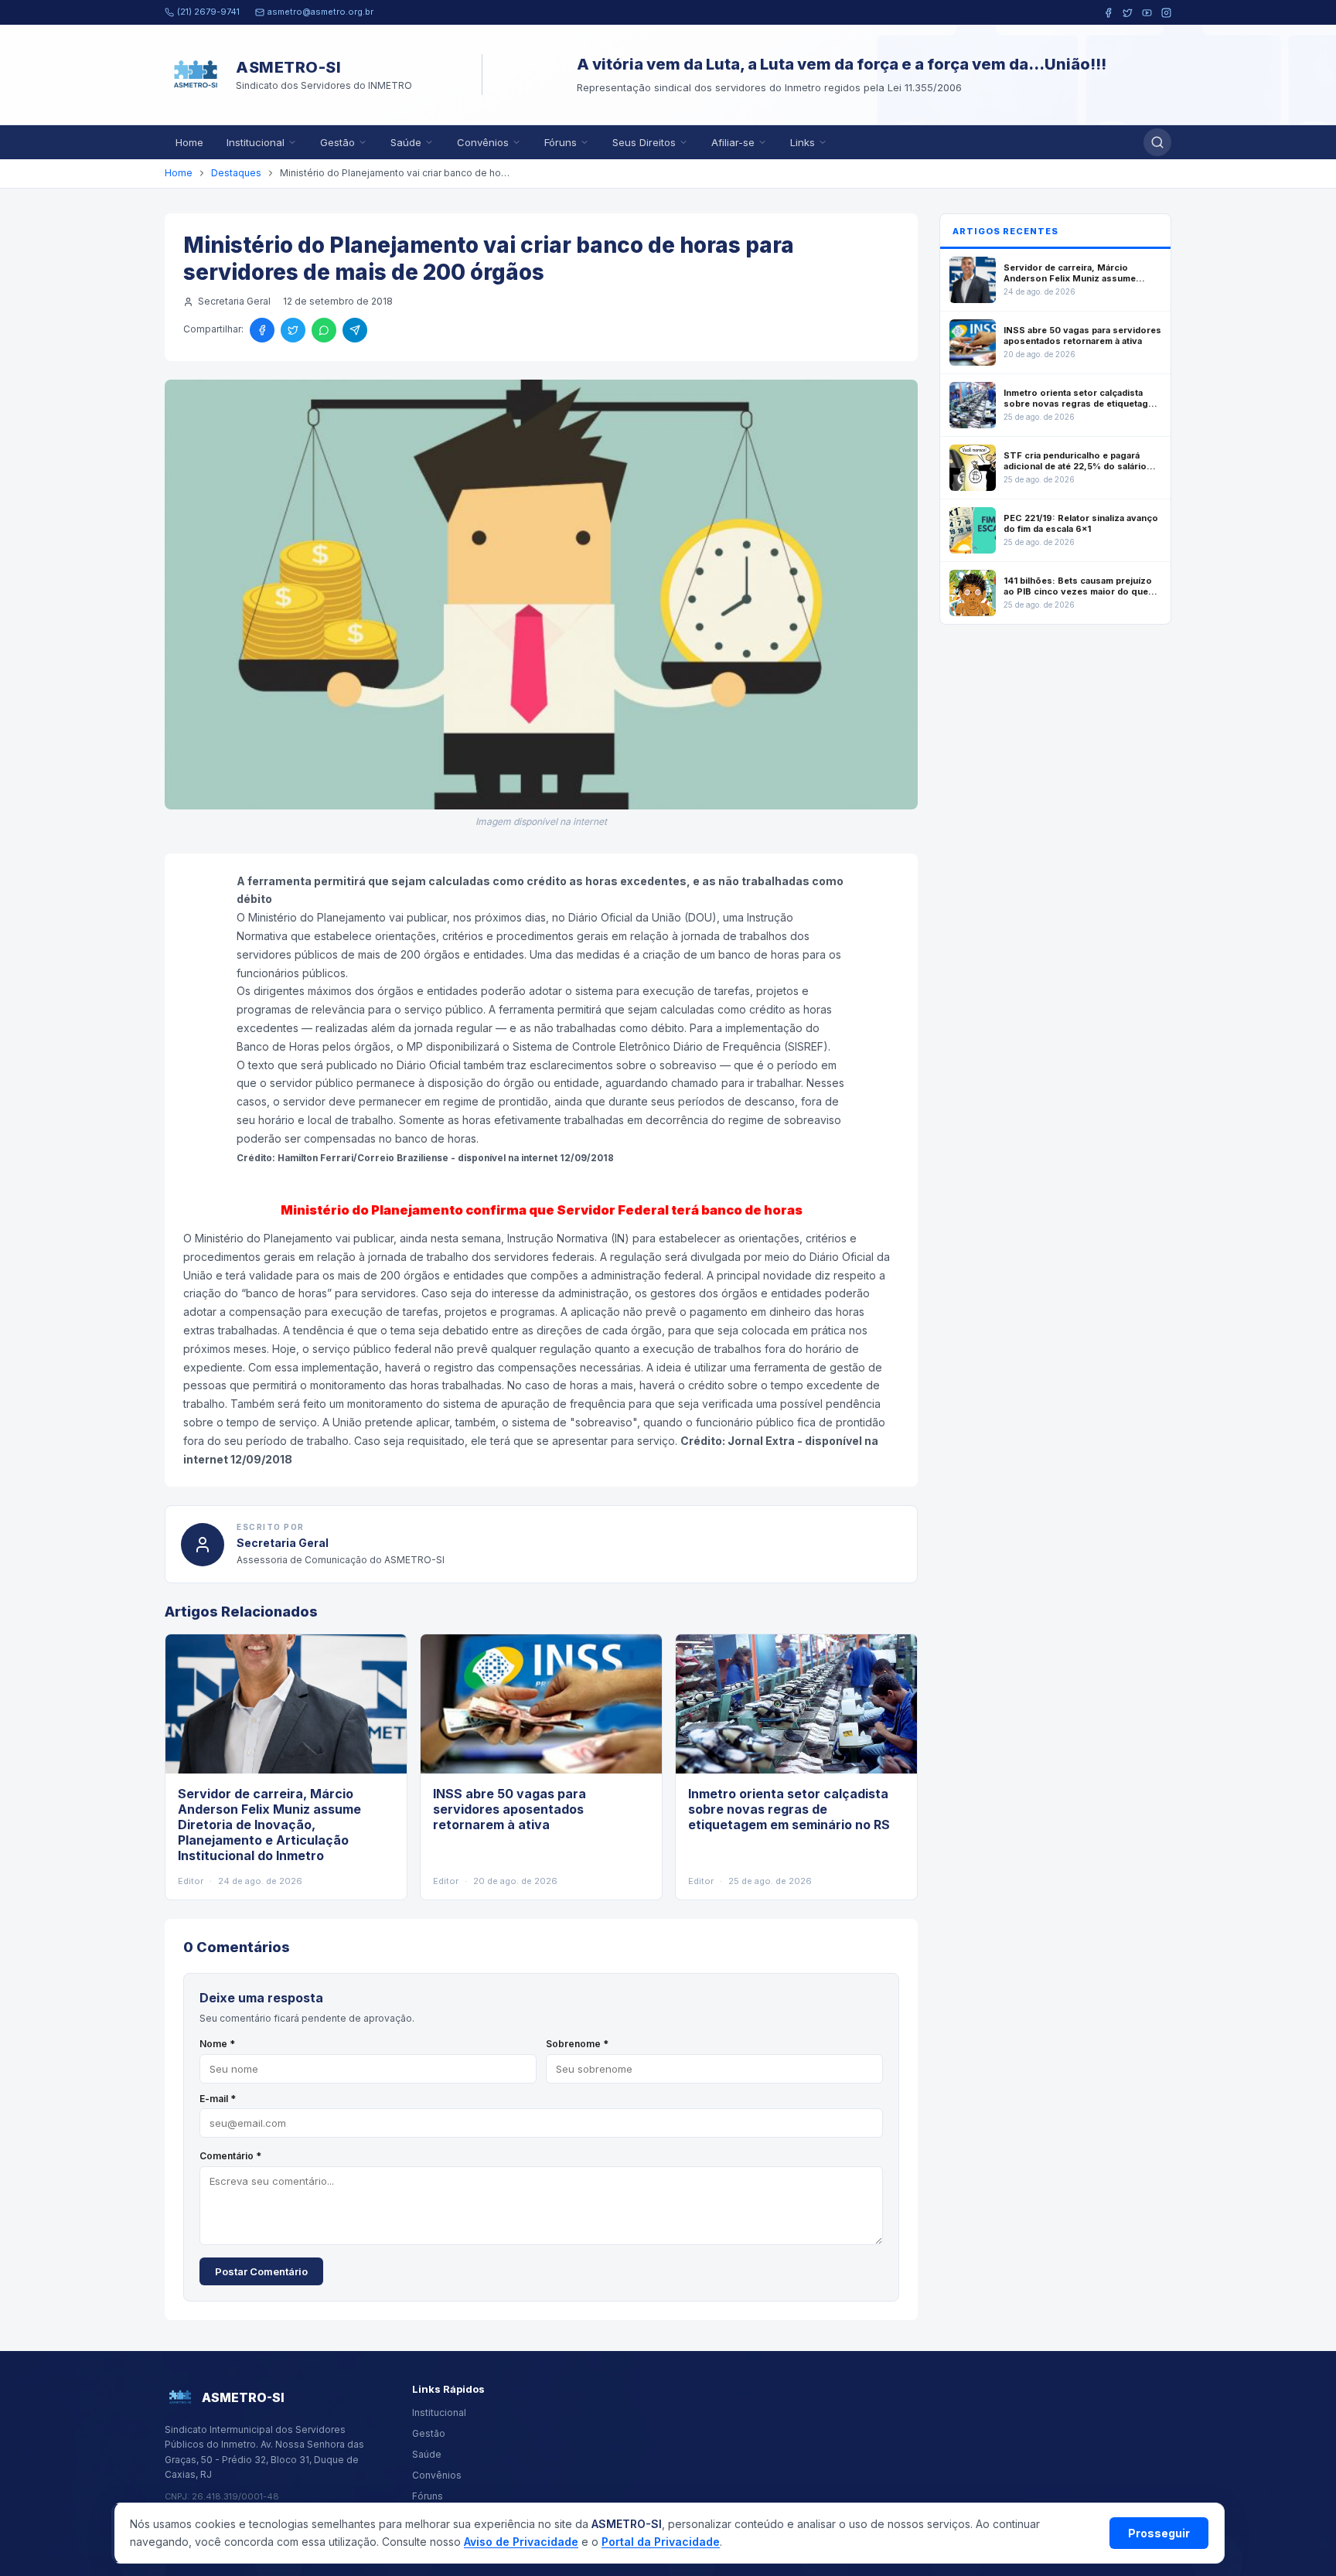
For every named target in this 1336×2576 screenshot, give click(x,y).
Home (189, 142)
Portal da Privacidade (661, 2542)
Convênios (483, 142)
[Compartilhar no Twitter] (293, 330)
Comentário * (230, 2156)
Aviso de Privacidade (521, 2542)
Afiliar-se (733, 142)
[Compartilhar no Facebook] (262, 330)
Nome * (217, 2044)
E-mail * (218, 2099)
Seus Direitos (644, 142)
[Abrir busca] (1157, 142)
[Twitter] (1128, 13)
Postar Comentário (261, 2271)
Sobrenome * (577, 2044)
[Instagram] (1166, 13)
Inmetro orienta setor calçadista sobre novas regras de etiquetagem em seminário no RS (789, 1809)
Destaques (236, 173)
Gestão (337, 142)
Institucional (256, 142)
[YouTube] (1147, 13)
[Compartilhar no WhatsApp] (324, 330)
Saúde (406, 142)
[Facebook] (1108, 13)
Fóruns (561, 142)
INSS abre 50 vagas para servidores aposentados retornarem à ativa (510, 1809)
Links (803, 142)
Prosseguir (1159, 2533)
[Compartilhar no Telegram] (355, 330)
